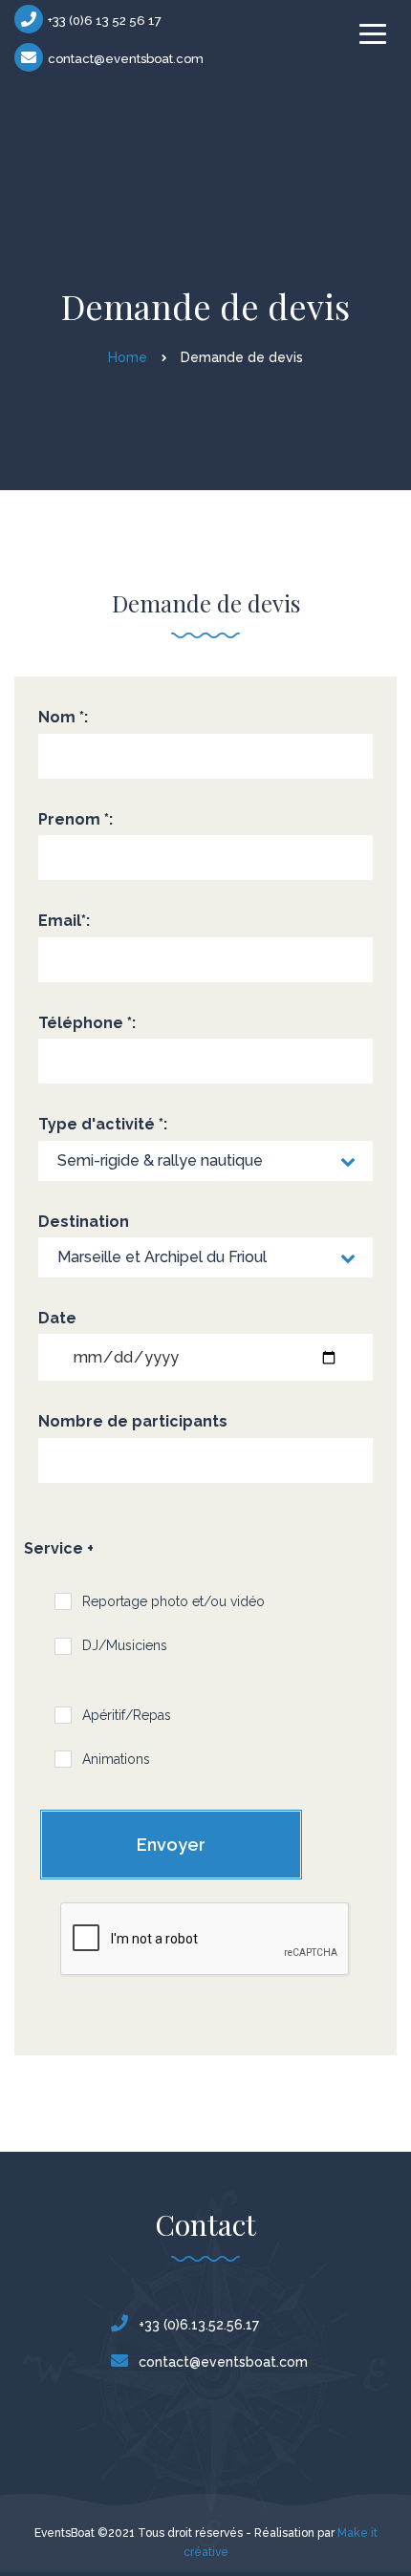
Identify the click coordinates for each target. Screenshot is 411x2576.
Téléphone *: (87, 1023)
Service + (59, 1548)
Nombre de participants (133, 1421)
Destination (84, 1222)
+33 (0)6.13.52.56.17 (199, 2325)
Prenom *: (76, 819)
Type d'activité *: (103, 1124)
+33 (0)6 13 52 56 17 (105, 21)
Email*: (64, 921)
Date (57, 1318)
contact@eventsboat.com (126, 59)
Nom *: (63, 717)
